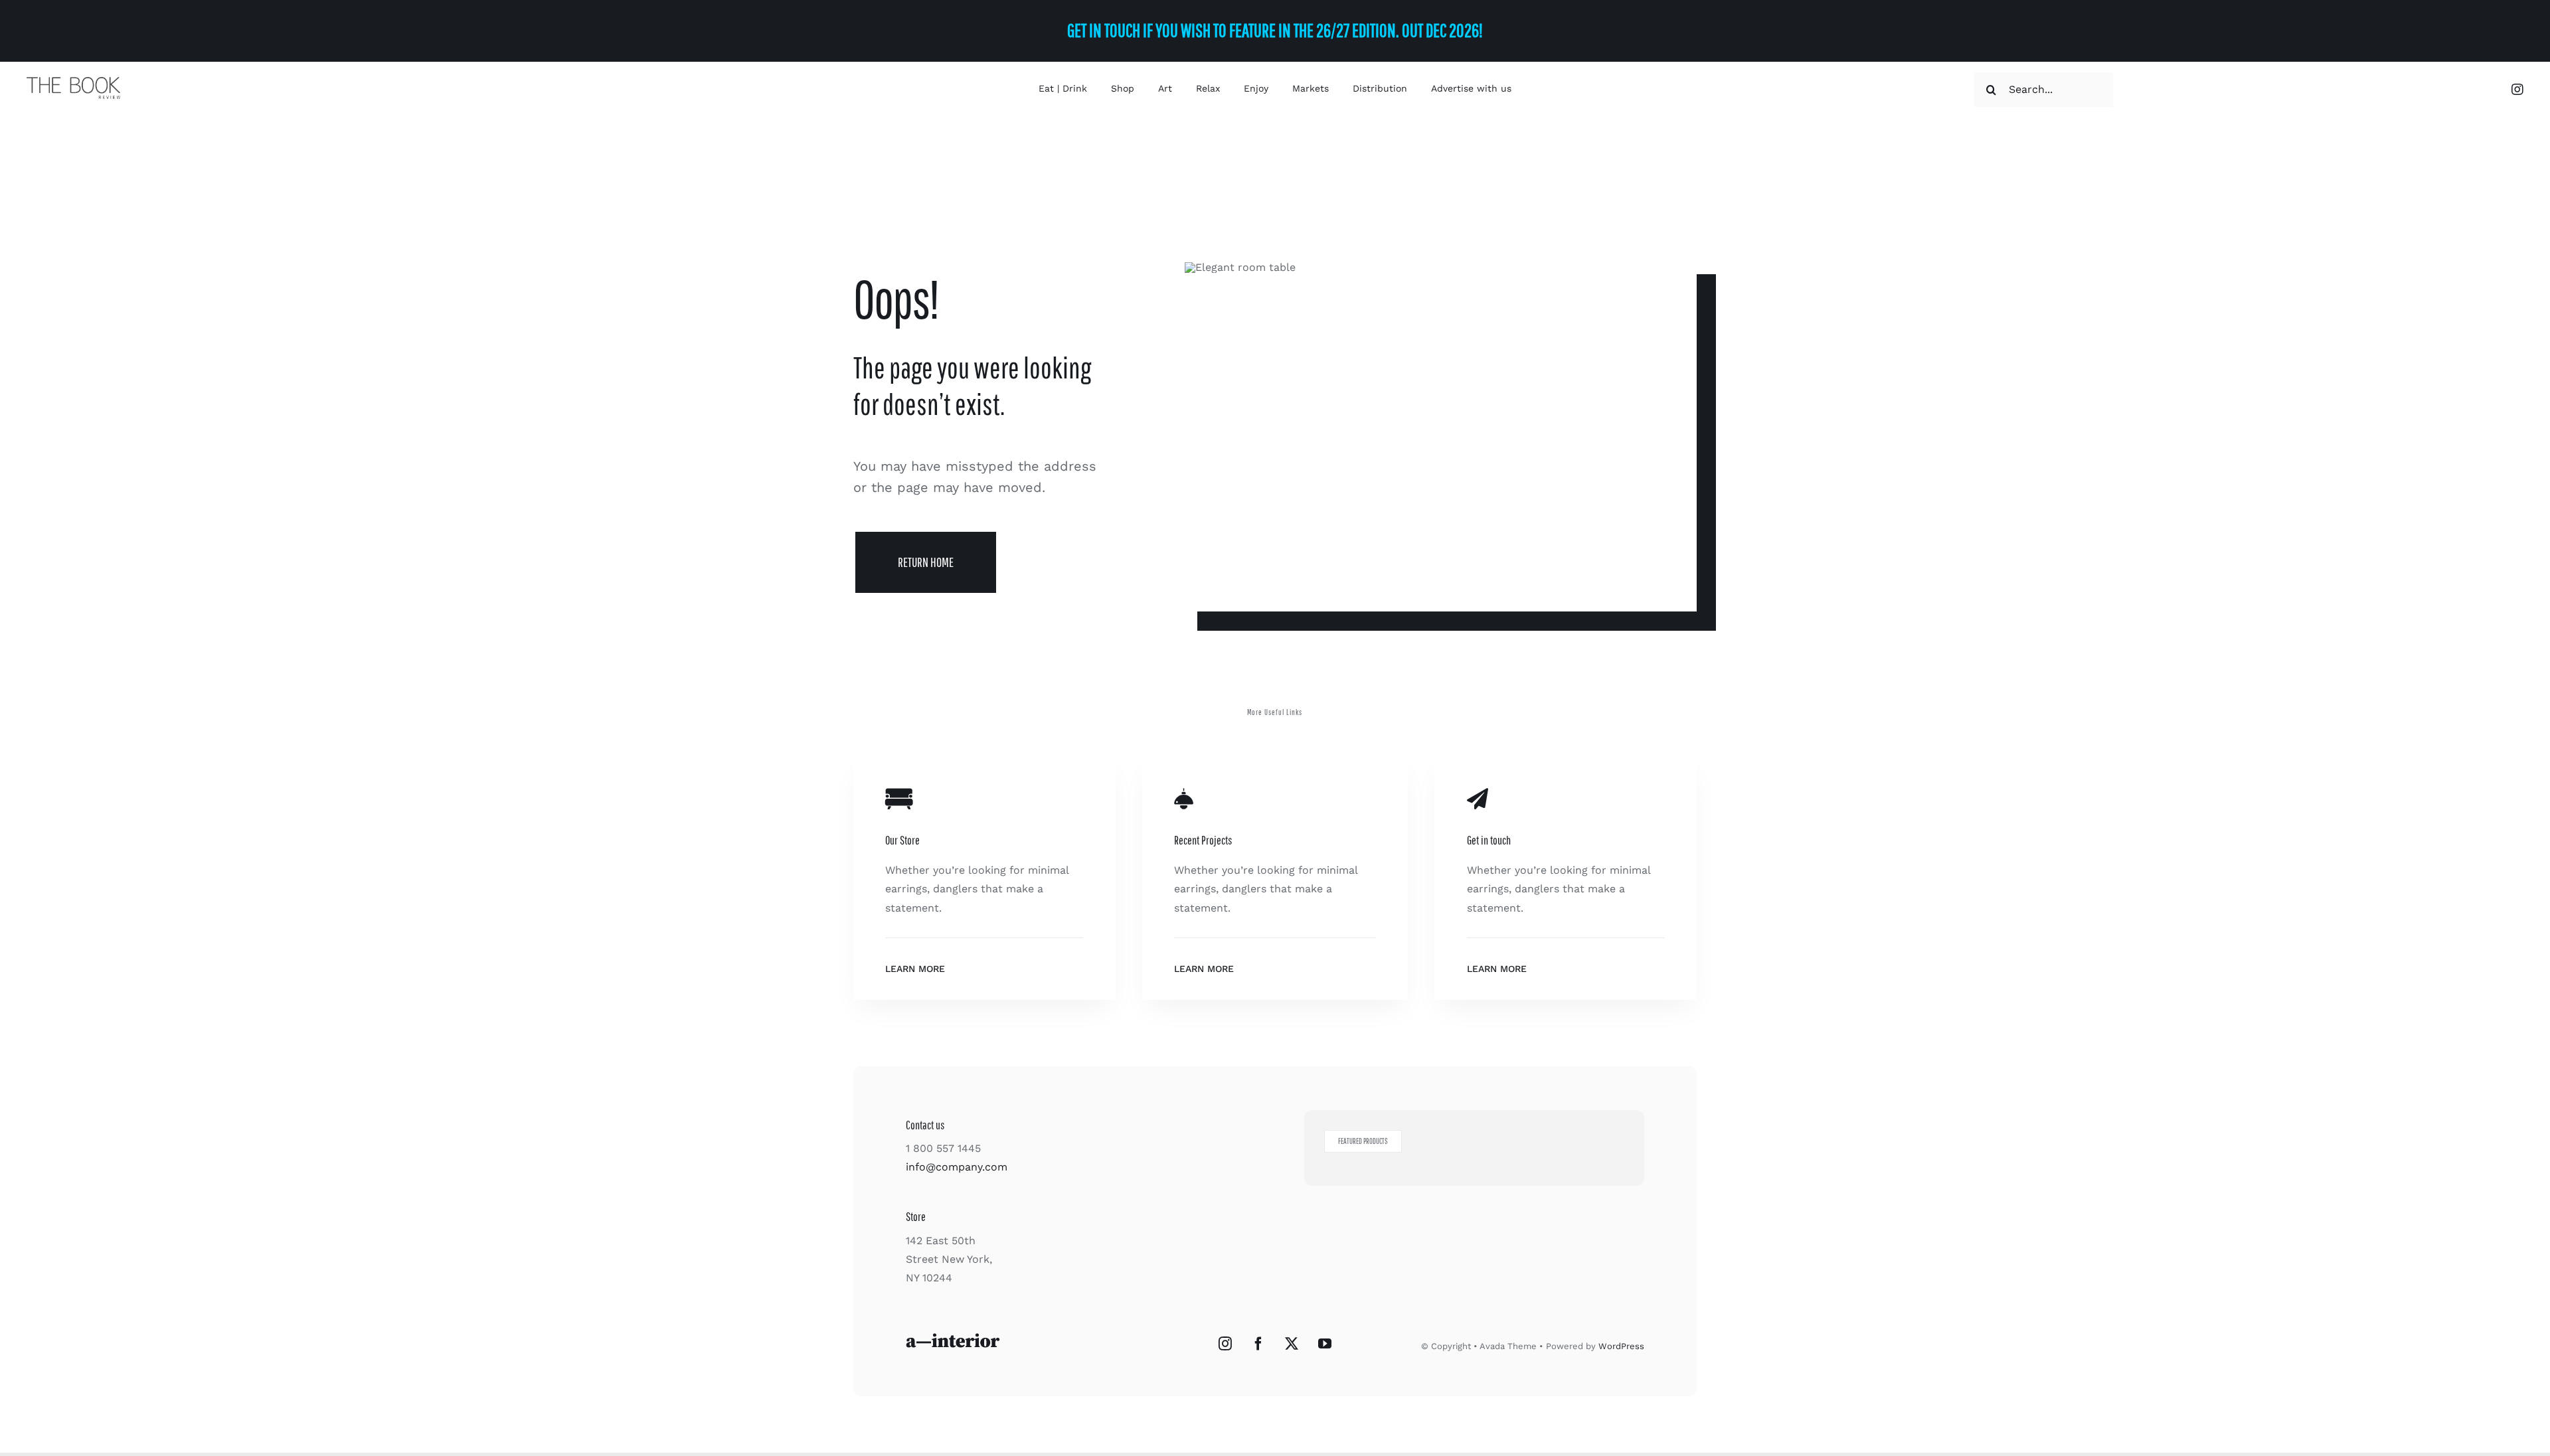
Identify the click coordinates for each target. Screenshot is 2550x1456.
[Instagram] (1225, 1344)
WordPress (1621, 1346)
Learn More (915, 969)
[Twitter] (1292, 1344)
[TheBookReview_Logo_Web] (73, 82)
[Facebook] (1258, 1344)
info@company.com (957, 1167)
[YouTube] (1325, 1344)
